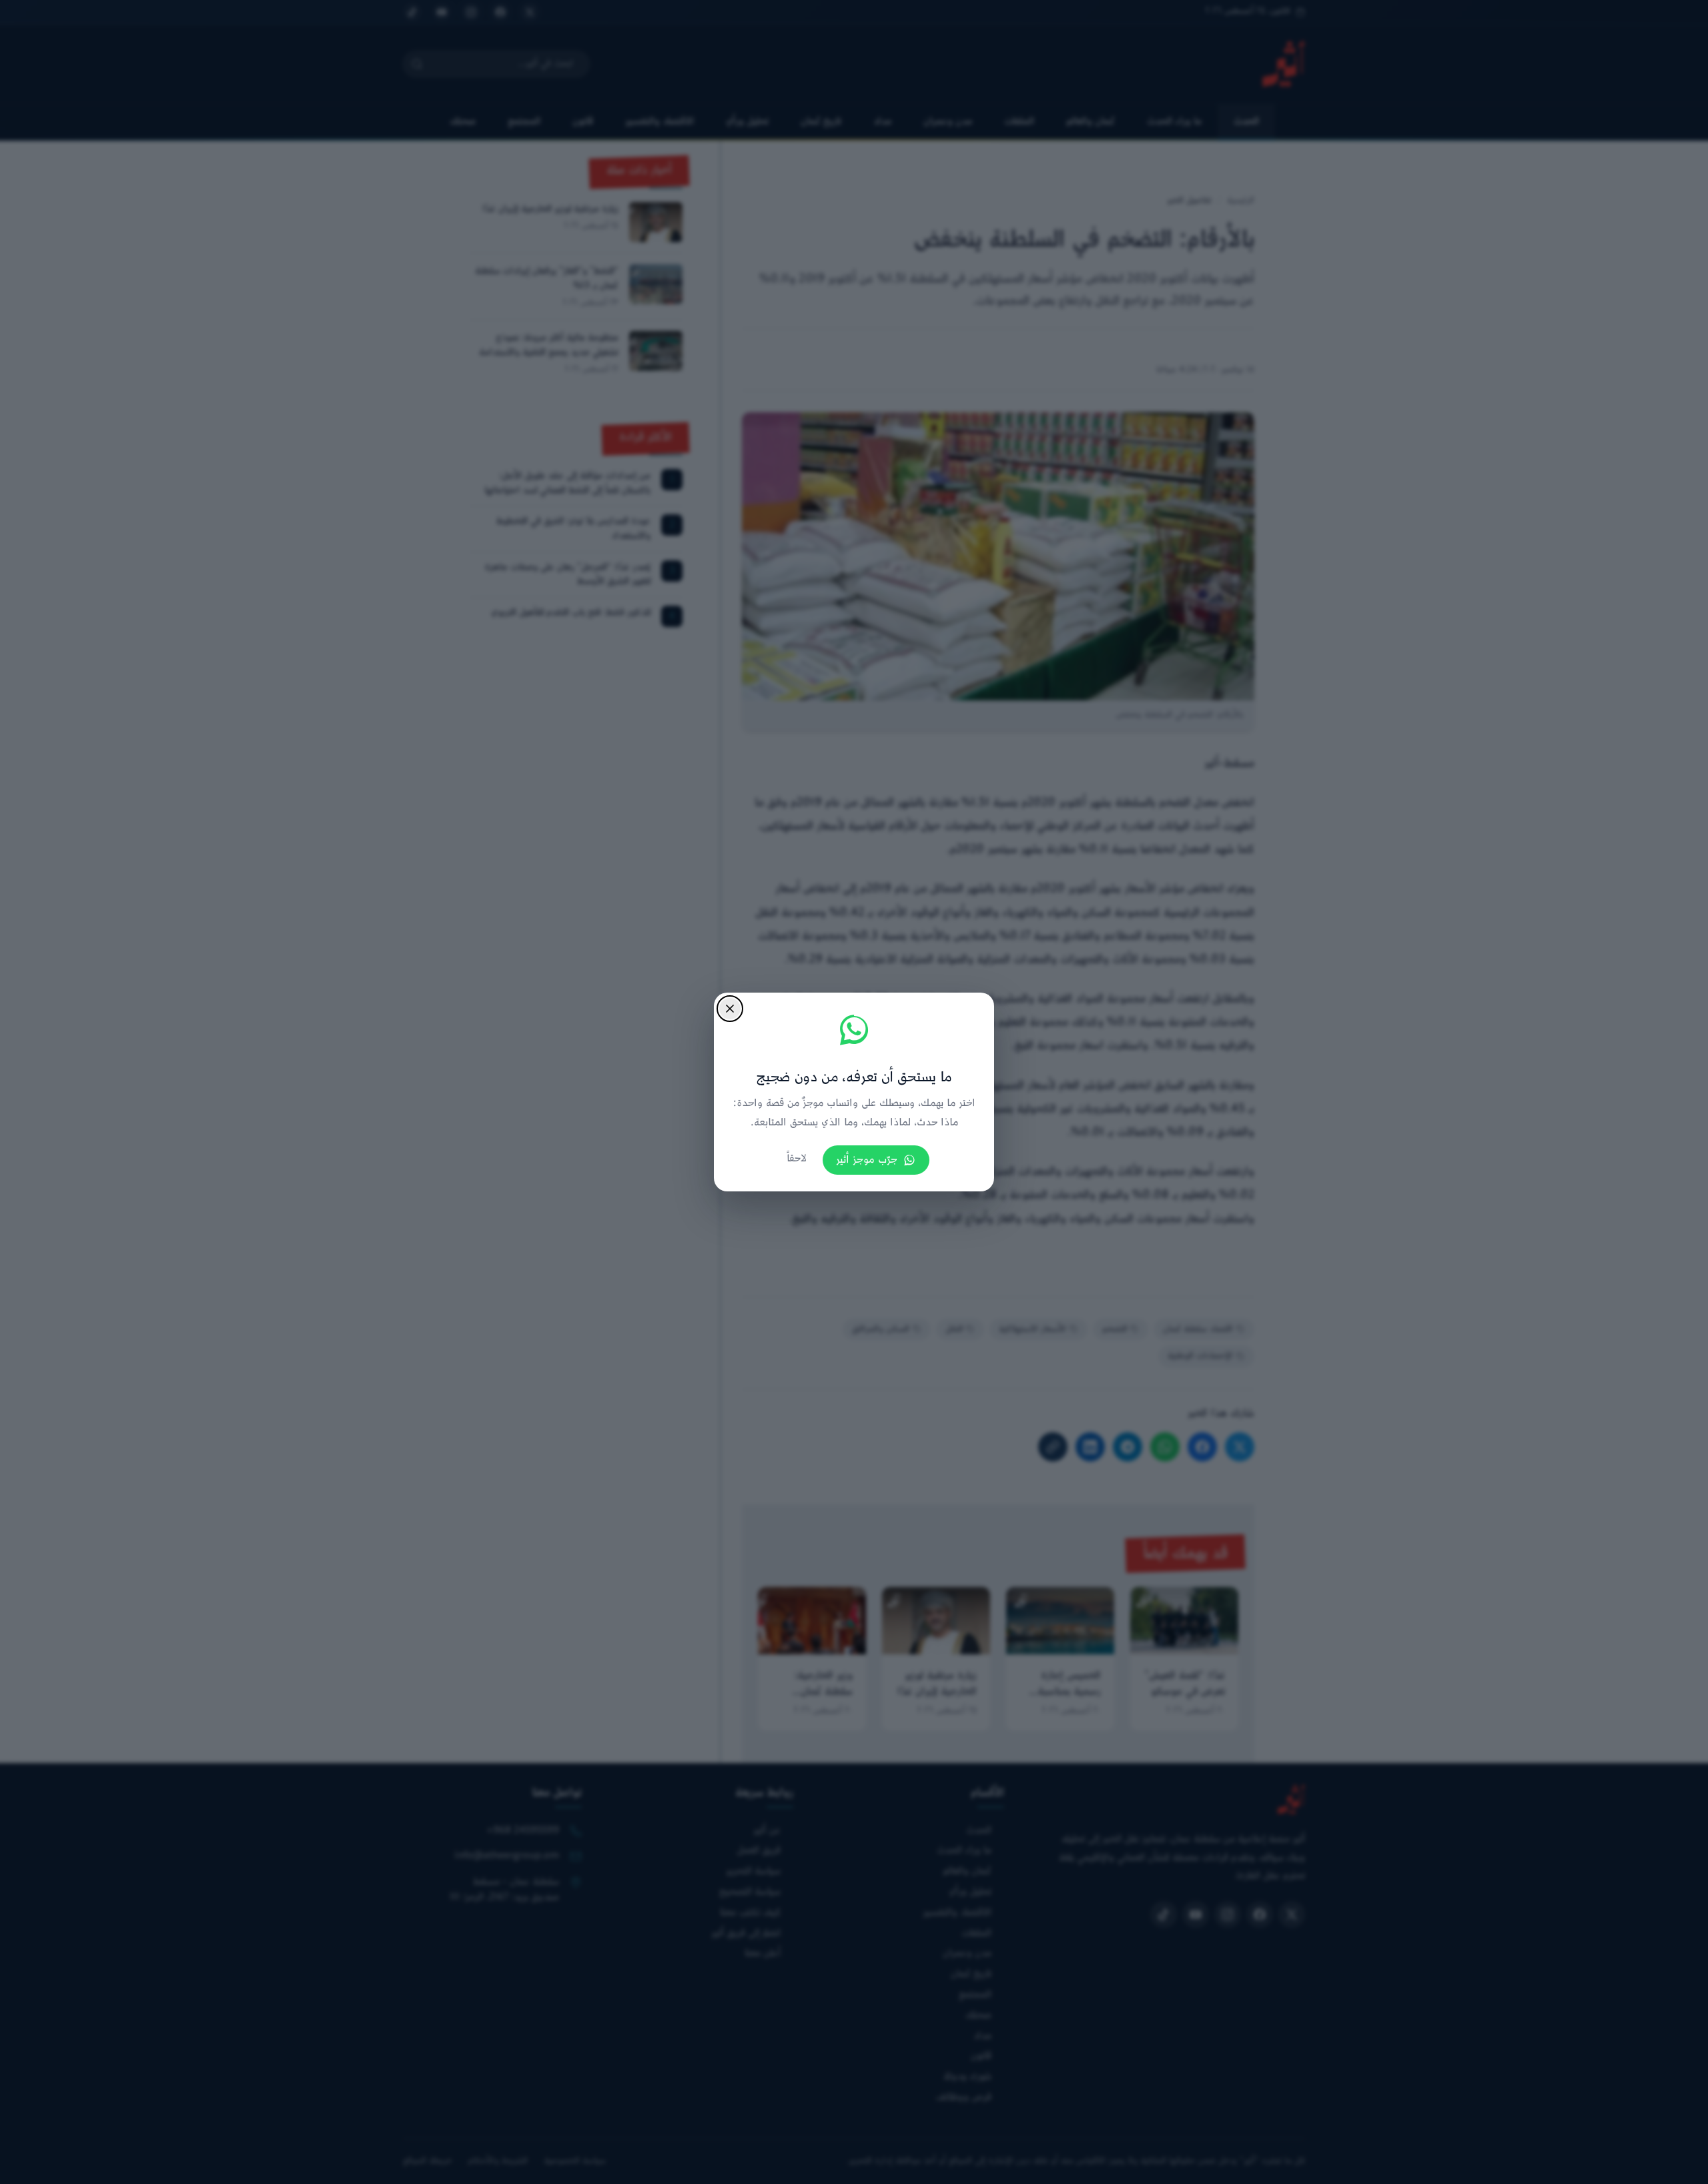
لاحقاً (797, 1159)
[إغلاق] (730, 1009)
